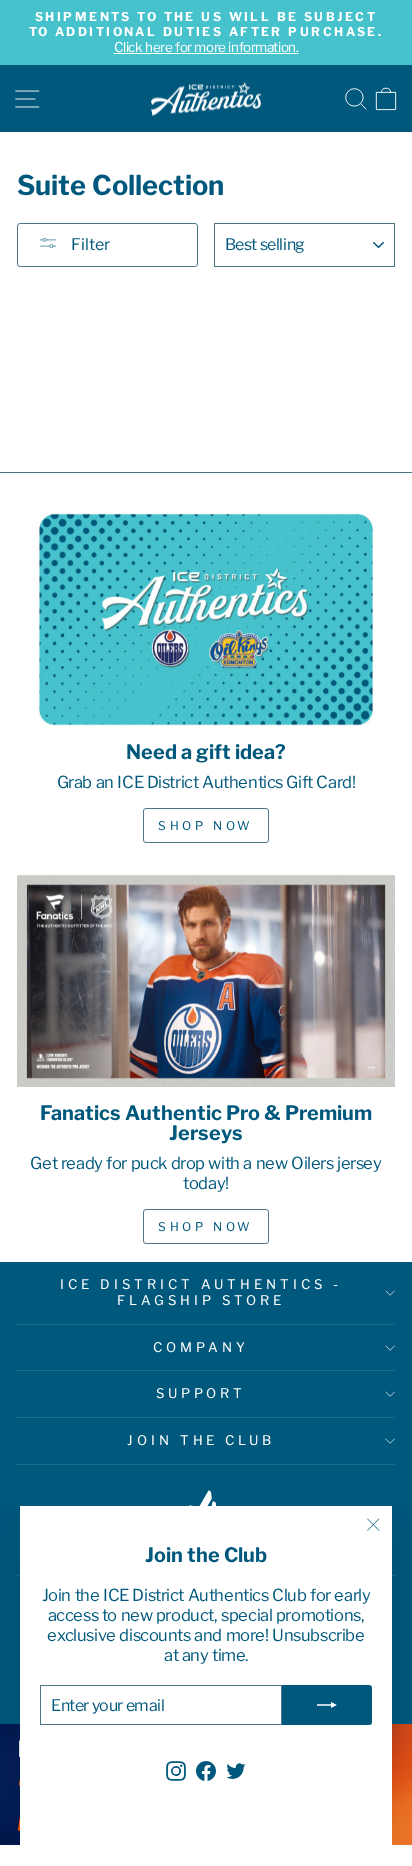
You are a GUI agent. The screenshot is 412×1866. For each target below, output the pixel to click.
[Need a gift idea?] (206, 619)
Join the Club (201, 1440)
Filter (89, 244)
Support (201, 1393)
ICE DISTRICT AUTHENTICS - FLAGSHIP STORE (200, 1292)
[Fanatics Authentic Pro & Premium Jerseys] (206, 981)
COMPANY (201, 1347)
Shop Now (206, 825)
